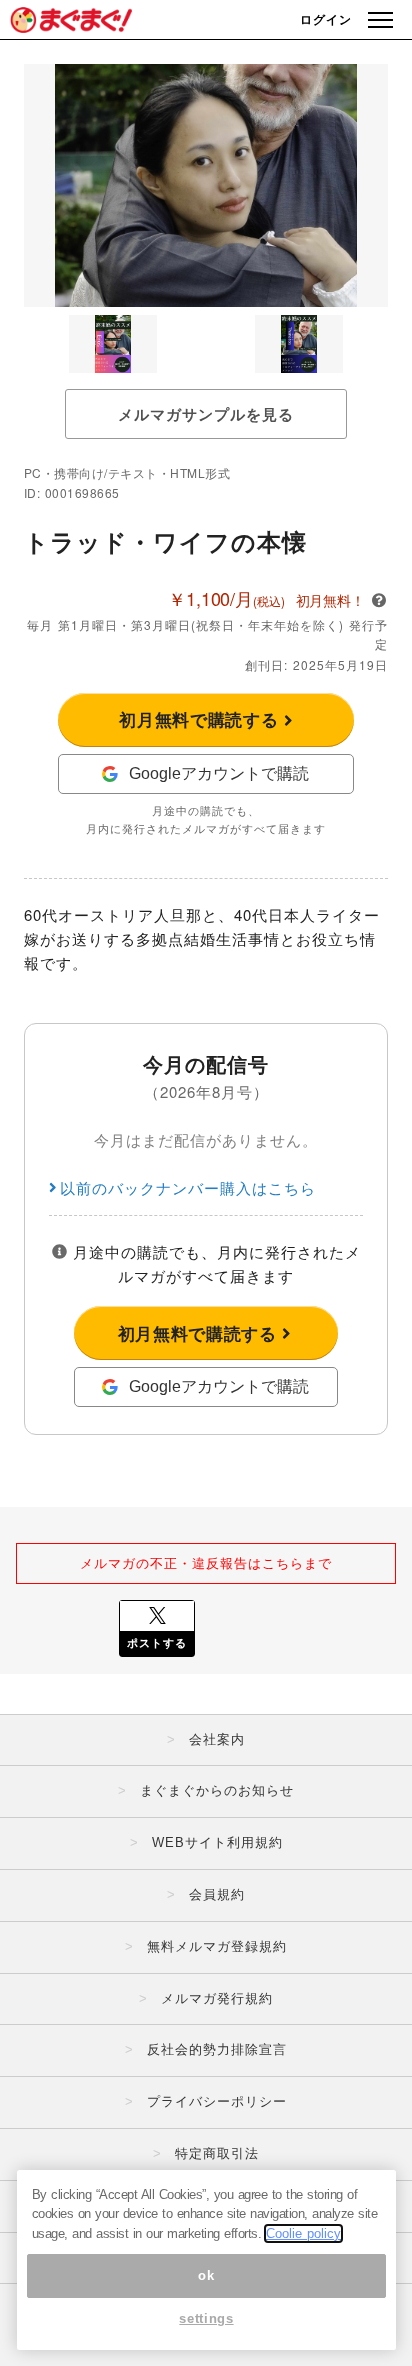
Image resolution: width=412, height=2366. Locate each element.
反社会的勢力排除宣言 (217, 2049)
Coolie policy (303, 2233)
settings (206, 2318)
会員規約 (217, 1894)
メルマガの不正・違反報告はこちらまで (206, 1562)
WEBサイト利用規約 (217, 1842)
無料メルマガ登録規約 (217, 1946)
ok (206, 2275)
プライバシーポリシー (217, 2101)
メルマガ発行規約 (217, 1998)
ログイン (326, 19)
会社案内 (217, 1739)
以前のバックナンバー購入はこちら (188, 1187)
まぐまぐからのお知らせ (217, 1790)
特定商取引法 (217, 2153)
